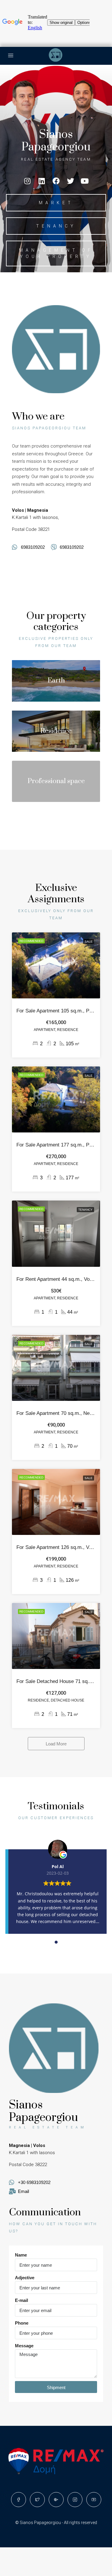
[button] (56, 203)
